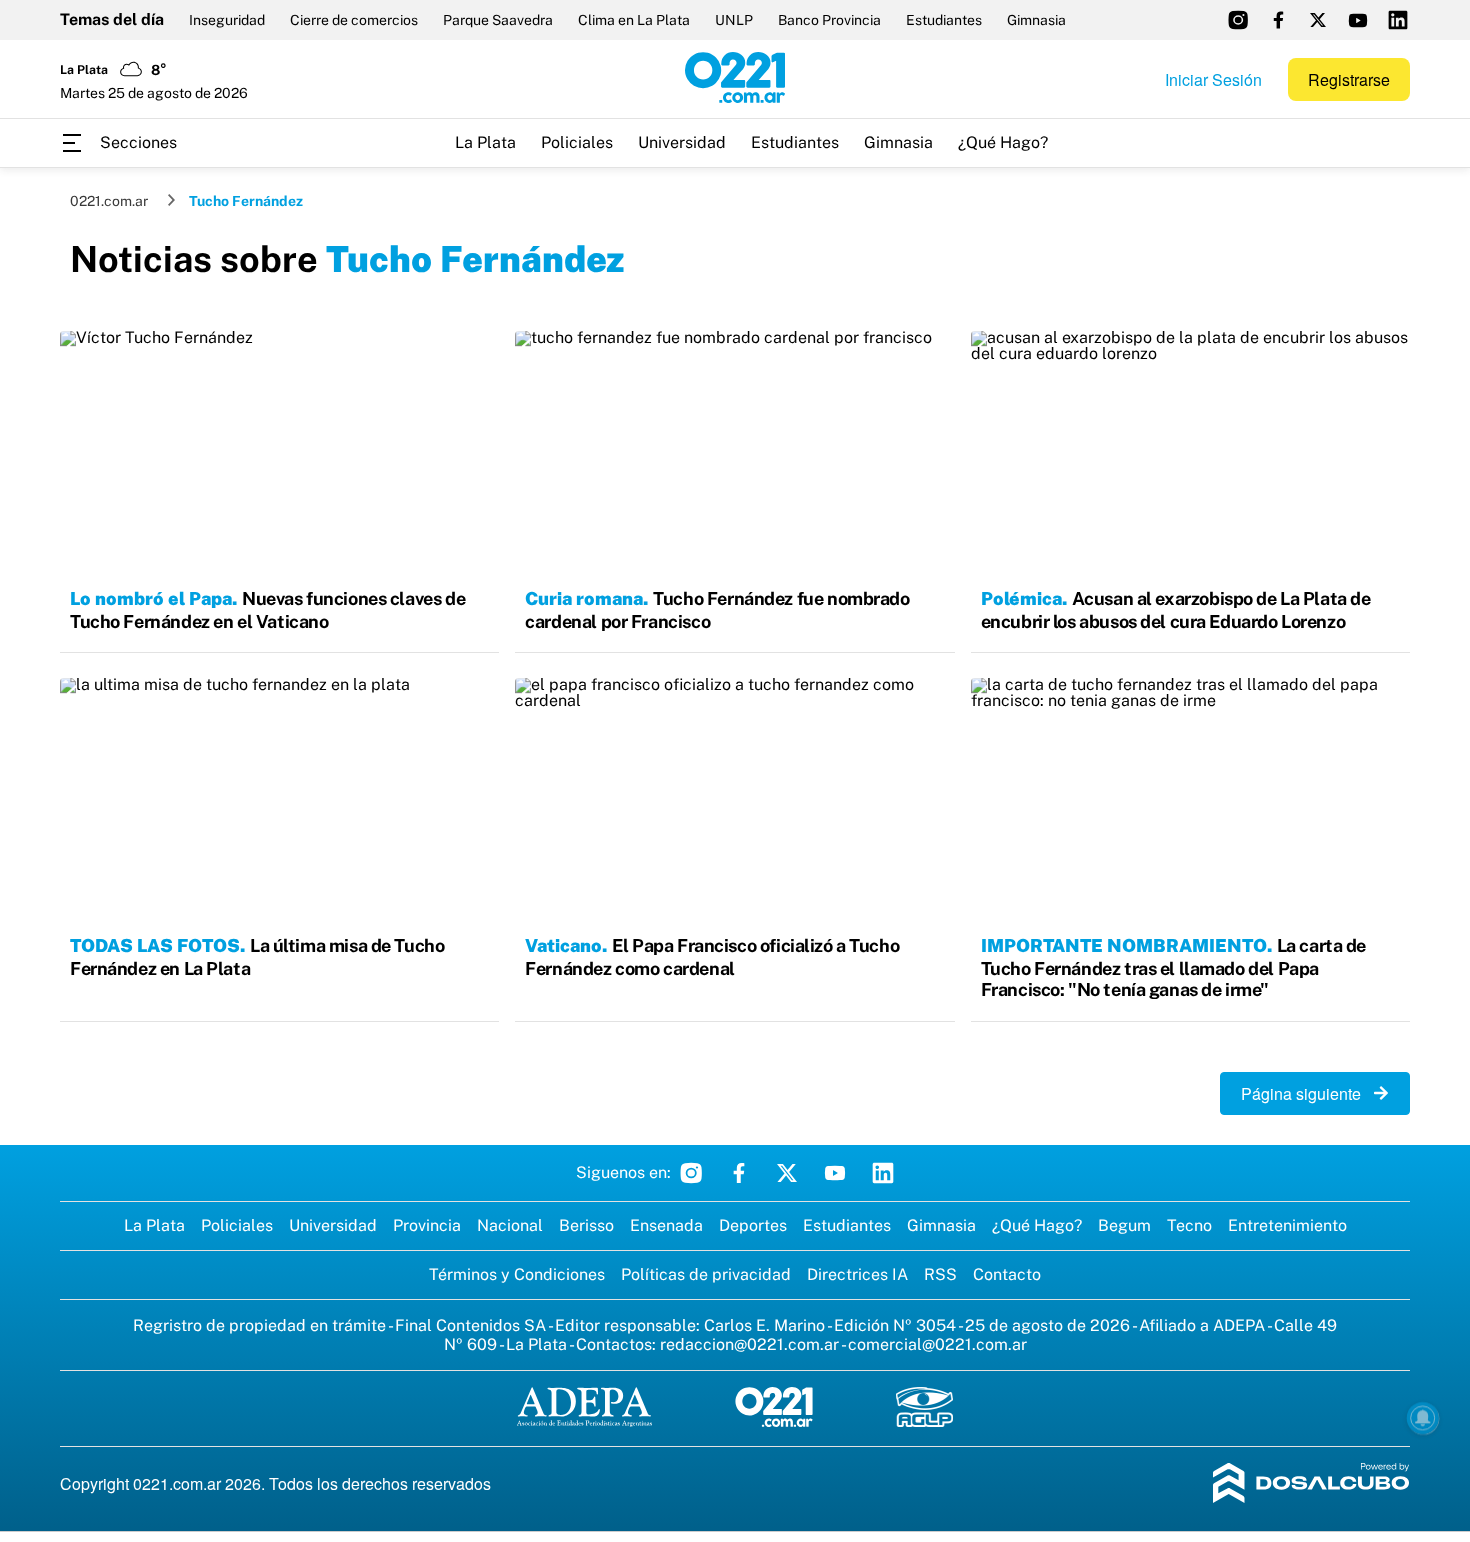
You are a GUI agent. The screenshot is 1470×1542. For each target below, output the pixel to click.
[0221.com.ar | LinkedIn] (1398, 20)
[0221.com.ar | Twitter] (1318, 20)
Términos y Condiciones (517, 1274)
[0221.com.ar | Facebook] (1278, 20)
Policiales (577, 142)
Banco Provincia (829, 20)
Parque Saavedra (498, 20)
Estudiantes (944, 20)
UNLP (734, 20)
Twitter (787, 1173)
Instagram (691, 1173)
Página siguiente (1307, 1093)
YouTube (835, 1173)
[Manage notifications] (1423, 1418)
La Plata (485, 142)
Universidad (682, 142)
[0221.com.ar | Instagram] (1238, 20)
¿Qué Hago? (1003, 142)
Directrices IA (857, 1274)
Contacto (1007, 1274)
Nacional (510, 1225)
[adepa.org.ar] (584, 1408)
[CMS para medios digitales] (1311, 1484)
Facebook (739, 1173)
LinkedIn (883, 1173)
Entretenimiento (1287, 1225)
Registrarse (1349, 79)
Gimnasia (1036, 20)
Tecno (1189, 1225)
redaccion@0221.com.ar (749, 1344)
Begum (1124, 1225)
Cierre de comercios (354, 20)
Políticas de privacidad (706, 1274)
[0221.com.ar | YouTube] (1358, 20)
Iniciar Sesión (1213, 79)
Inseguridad (227, 20)
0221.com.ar (109, 201)
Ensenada (666, 1225)
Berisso (586, 1225)
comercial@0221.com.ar (937, 1344)
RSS (940, 1274)
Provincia (427, 1225)
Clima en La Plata (634, 20)
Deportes (753, 1225)
